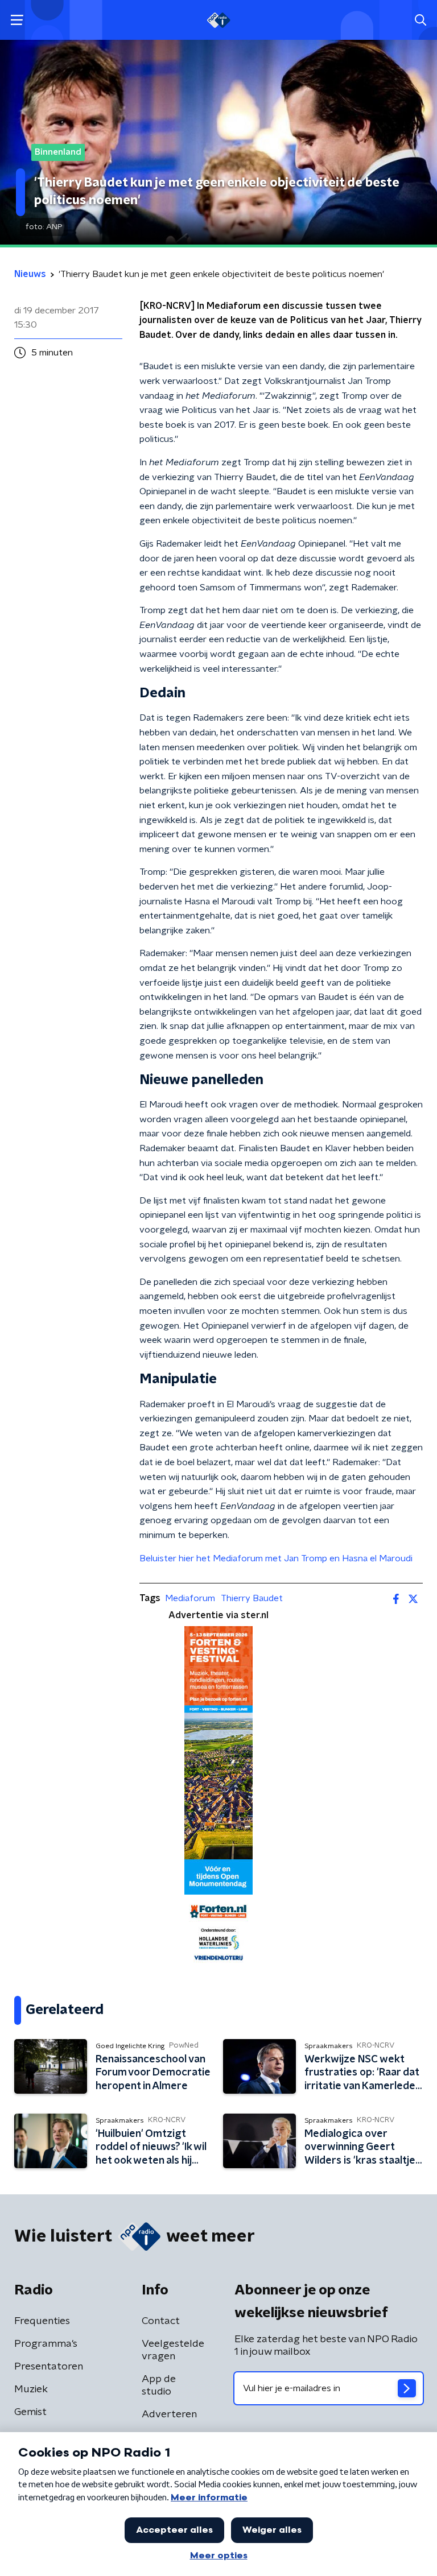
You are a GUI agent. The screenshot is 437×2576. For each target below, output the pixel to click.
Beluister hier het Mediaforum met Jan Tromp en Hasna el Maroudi (276, 1558)
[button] (17, 20)
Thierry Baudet (252, 1598)
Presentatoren (49, 2367)
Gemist (30, 2412)
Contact (161, 2321)
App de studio (159, 2385)
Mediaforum (190, 1598)
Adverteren (169, 2414)
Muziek (31, 2389)
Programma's (46, 2344)
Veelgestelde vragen (173, 2350)
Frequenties (42, 2321)
